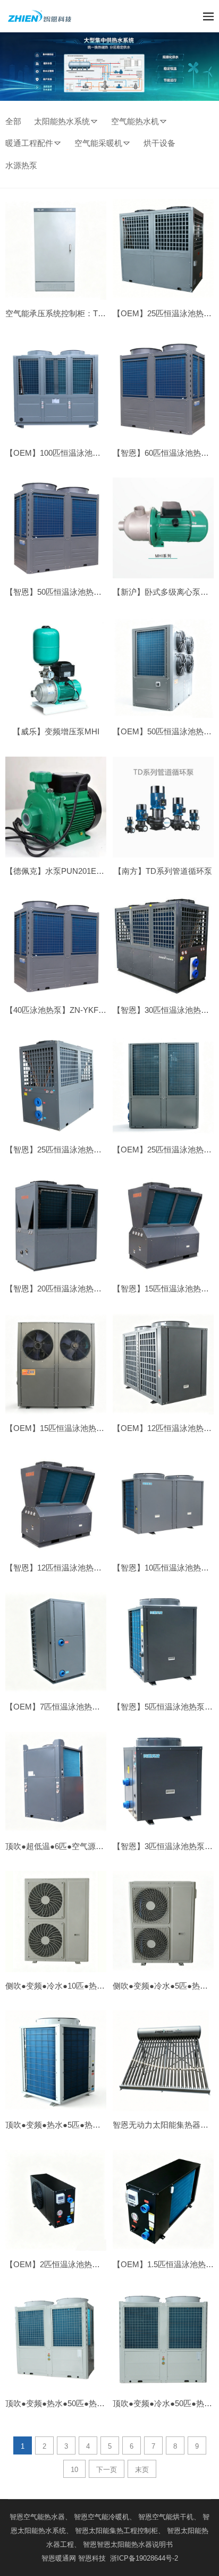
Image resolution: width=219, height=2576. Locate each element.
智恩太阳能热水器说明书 (135, 2544)
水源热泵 (21, 165)
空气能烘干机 (173, 2517)
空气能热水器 (44, 2517)
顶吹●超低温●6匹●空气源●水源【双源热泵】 (85, 1846)
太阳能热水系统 (62, 121)
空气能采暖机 (98, 143)
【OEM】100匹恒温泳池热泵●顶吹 (67, 453)
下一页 (107, 2470)
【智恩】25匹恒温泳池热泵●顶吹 (64, 1150)
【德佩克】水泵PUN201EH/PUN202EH (75, 871)
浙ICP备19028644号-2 (143, 2558)
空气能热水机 (135, 121)
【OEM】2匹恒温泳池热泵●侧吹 (63, 2264)
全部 (13, 121)
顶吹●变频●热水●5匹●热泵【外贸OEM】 (78, 2125)
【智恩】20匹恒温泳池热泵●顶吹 (64, 1289)
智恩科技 (92, 2558)
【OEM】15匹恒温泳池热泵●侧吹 (65, 1428)
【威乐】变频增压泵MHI (56, 731)
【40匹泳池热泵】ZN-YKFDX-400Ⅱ (69, 1010)
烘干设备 (159, 143)
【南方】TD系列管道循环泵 (163, 871)
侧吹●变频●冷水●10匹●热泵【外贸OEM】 (80, 1986)
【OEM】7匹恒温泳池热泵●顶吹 (63, 1707)
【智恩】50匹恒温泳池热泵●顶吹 (64, 592)
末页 (142, 2470)
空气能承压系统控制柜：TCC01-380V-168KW (86, 313)
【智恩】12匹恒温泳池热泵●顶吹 (64, 1568)
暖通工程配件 (29, 143)
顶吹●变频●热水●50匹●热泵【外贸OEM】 (80, 2403)
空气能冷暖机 (108, 2517)
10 (74, 2470)
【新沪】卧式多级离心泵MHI (164, 592)
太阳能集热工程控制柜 (123, 2531)
